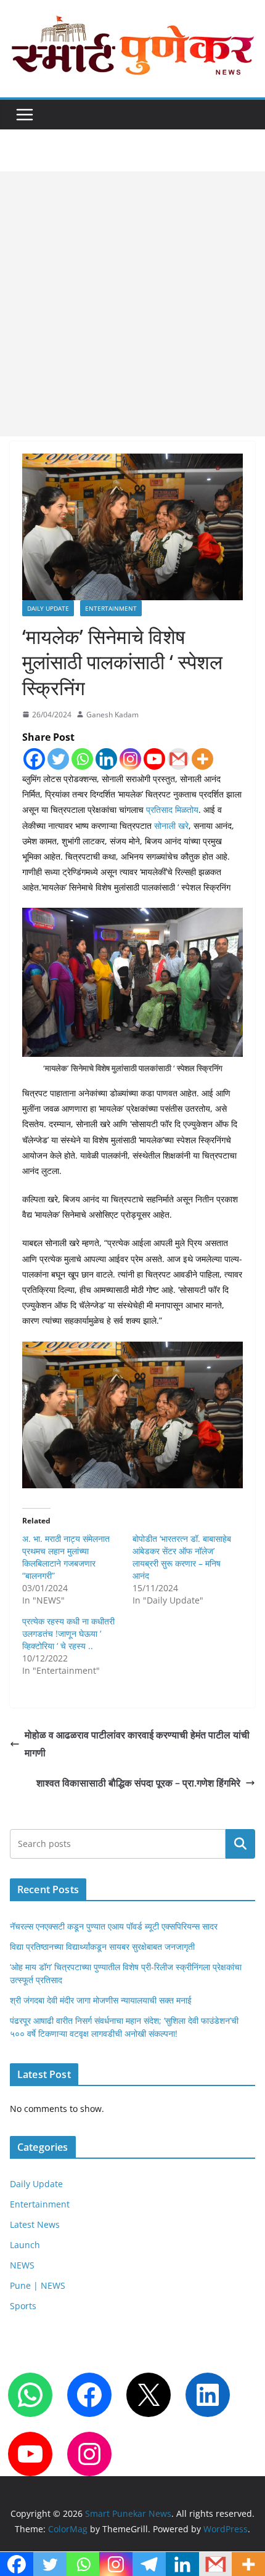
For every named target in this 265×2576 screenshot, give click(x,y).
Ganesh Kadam (112, 715)
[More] (202, 759)
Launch (25, 2245)
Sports (23, 2306)
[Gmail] (178, 759)
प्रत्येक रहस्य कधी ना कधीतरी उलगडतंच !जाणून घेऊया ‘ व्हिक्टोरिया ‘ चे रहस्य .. (68, 1633)
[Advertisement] (132, 304)
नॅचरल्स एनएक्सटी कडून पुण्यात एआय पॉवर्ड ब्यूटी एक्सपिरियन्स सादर (114, 1926)
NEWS (22, 2265)
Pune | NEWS (38, 2285)
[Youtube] (154, 759)
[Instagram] (130, 759)
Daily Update (48, 608)
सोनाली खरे (171, 825)
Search (240, 1844)
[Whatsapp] (82, 759)
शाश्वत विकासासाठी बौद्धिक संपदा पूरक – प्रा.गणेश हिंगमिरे (138, 1783)
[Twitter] (58, 759)
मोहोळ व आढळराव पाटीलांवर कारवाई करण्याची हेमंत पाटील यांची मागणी (137, 1744)
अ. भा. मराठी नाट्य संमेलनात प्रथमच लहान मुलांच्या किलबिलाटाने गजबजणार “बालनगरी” (66, 1557)
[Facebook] (34, 759)
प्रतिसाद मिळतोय (171, 809)
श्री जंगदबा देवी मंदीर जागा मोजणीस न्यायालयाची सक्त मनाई (101, 2000)
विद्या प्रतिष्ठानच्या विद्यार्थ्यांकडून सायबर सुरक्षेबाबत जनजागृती (102, 1946)
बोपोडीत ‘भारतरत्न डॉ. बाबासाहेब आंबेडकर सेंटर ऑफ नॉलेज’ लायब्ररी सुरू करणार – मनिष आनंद (182, 1557)
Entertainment (111, 608)
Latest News (35, 2224)
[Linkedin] (106, 759)
